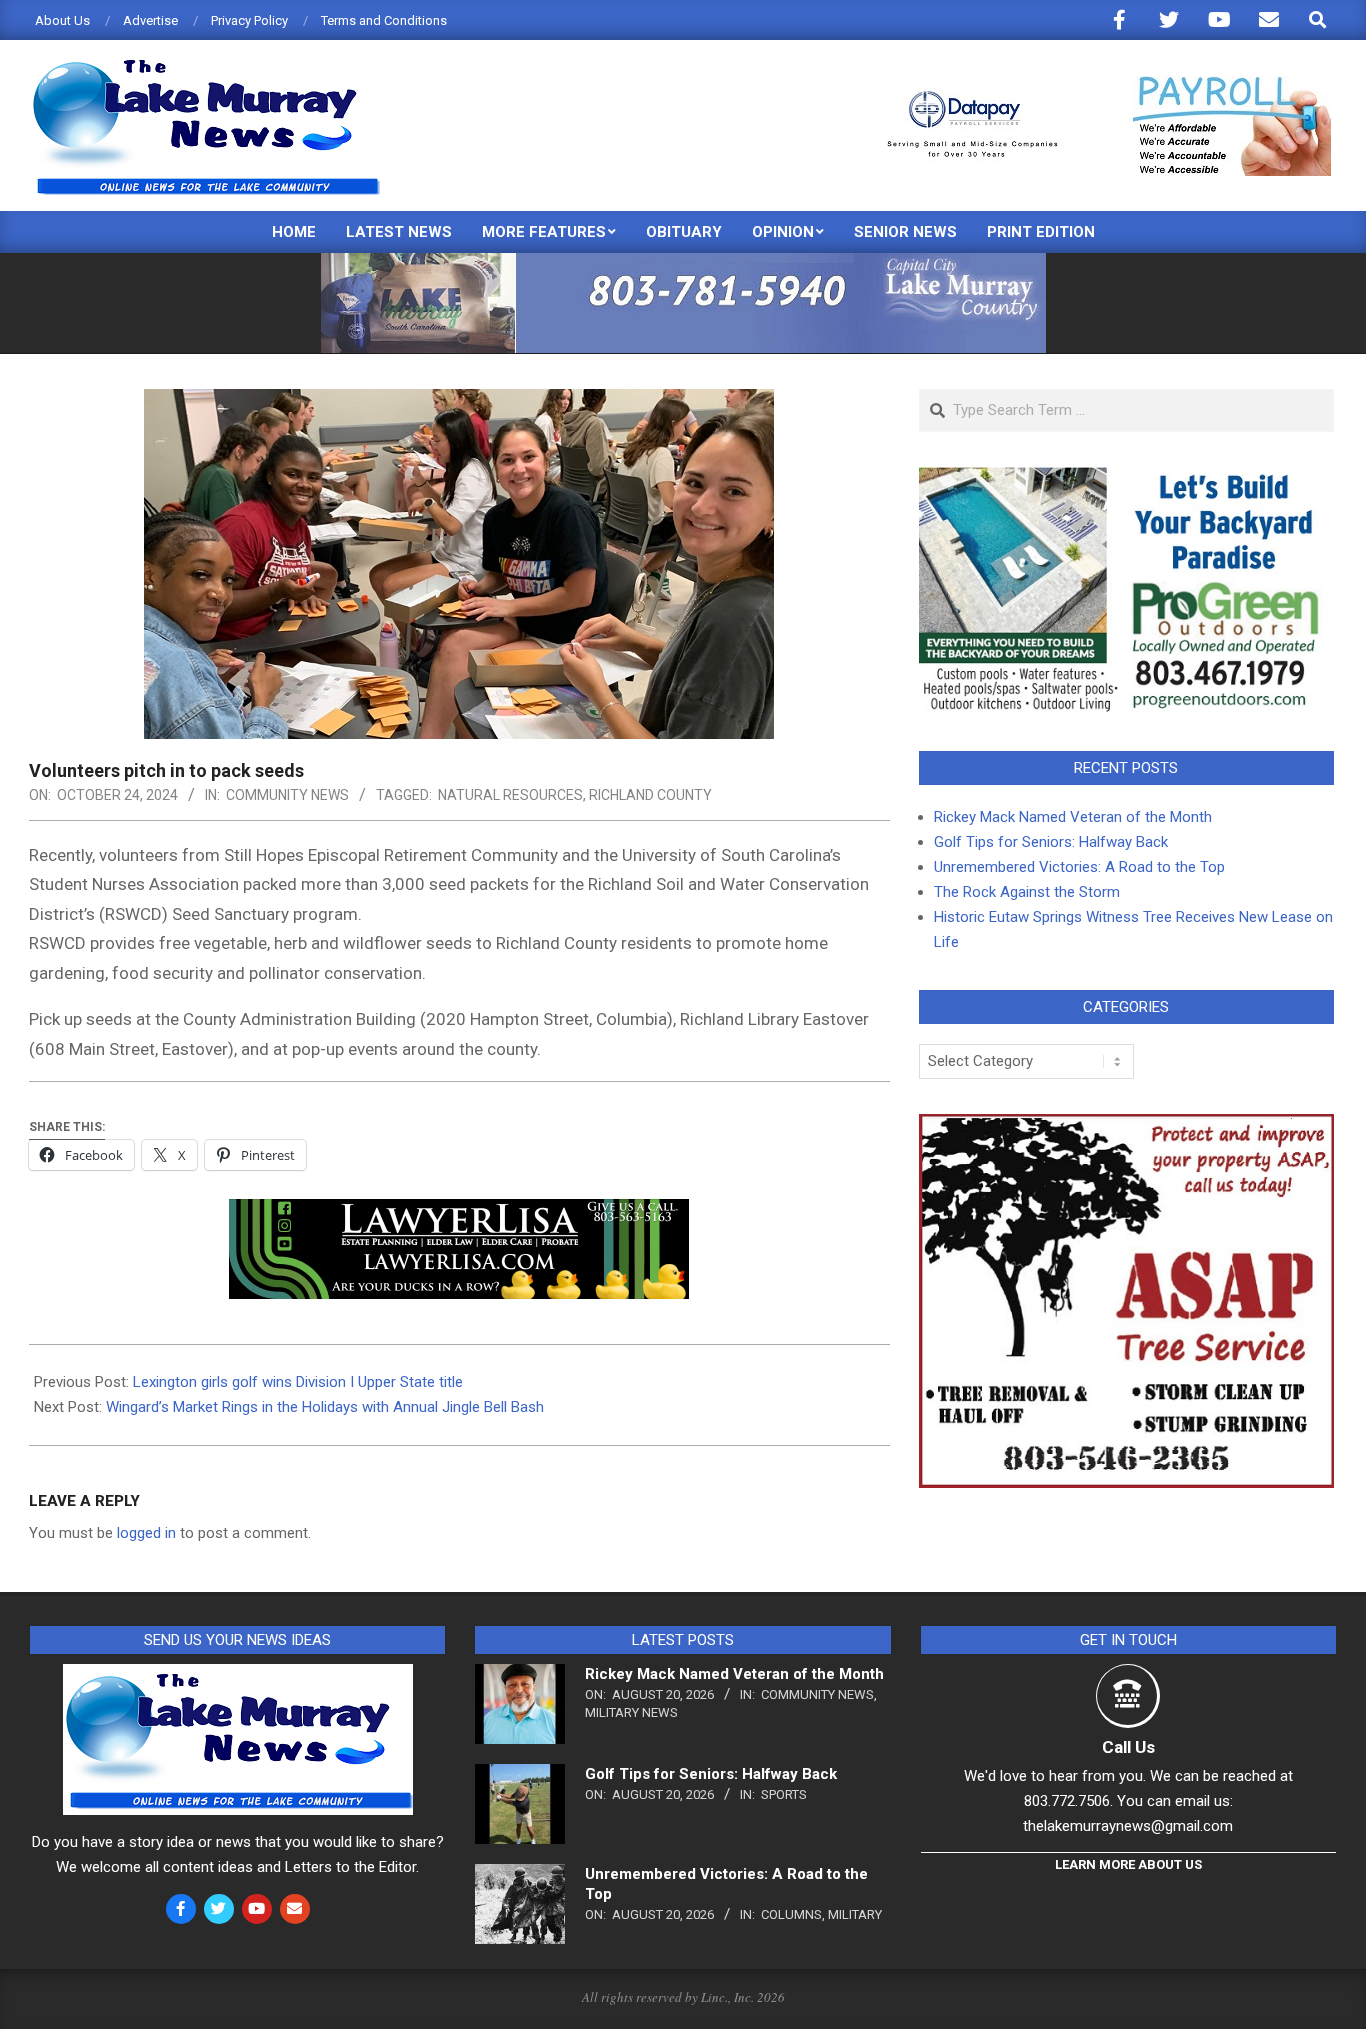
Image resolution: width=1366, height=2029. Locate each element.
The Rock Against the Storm (1027, 892)
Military (855, 1914)
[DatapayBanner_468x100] (1097, 84)
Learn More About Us (1128, 1864)
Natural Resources (510, 795)
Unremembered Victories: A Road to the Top (1079, 867)
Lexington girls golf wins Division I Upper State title (298, 1382)
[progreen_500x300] (1126, 479)
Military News (631, 1712)
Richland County (650, 795)
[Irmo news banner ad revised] (459, 1213)
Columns (791, 1914)
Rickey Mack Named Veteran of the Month (1073, 817)
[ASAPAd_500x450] (1126, 1126)
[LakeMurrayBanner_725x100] (683, 261)
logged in (146, 1533)
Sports (784, 1794)
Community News (287, 795)
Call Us (1128, 1747)
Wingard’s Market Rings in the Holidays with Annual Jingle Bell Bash (325, 1407)
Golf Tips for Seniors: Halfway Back (1051, 842)
